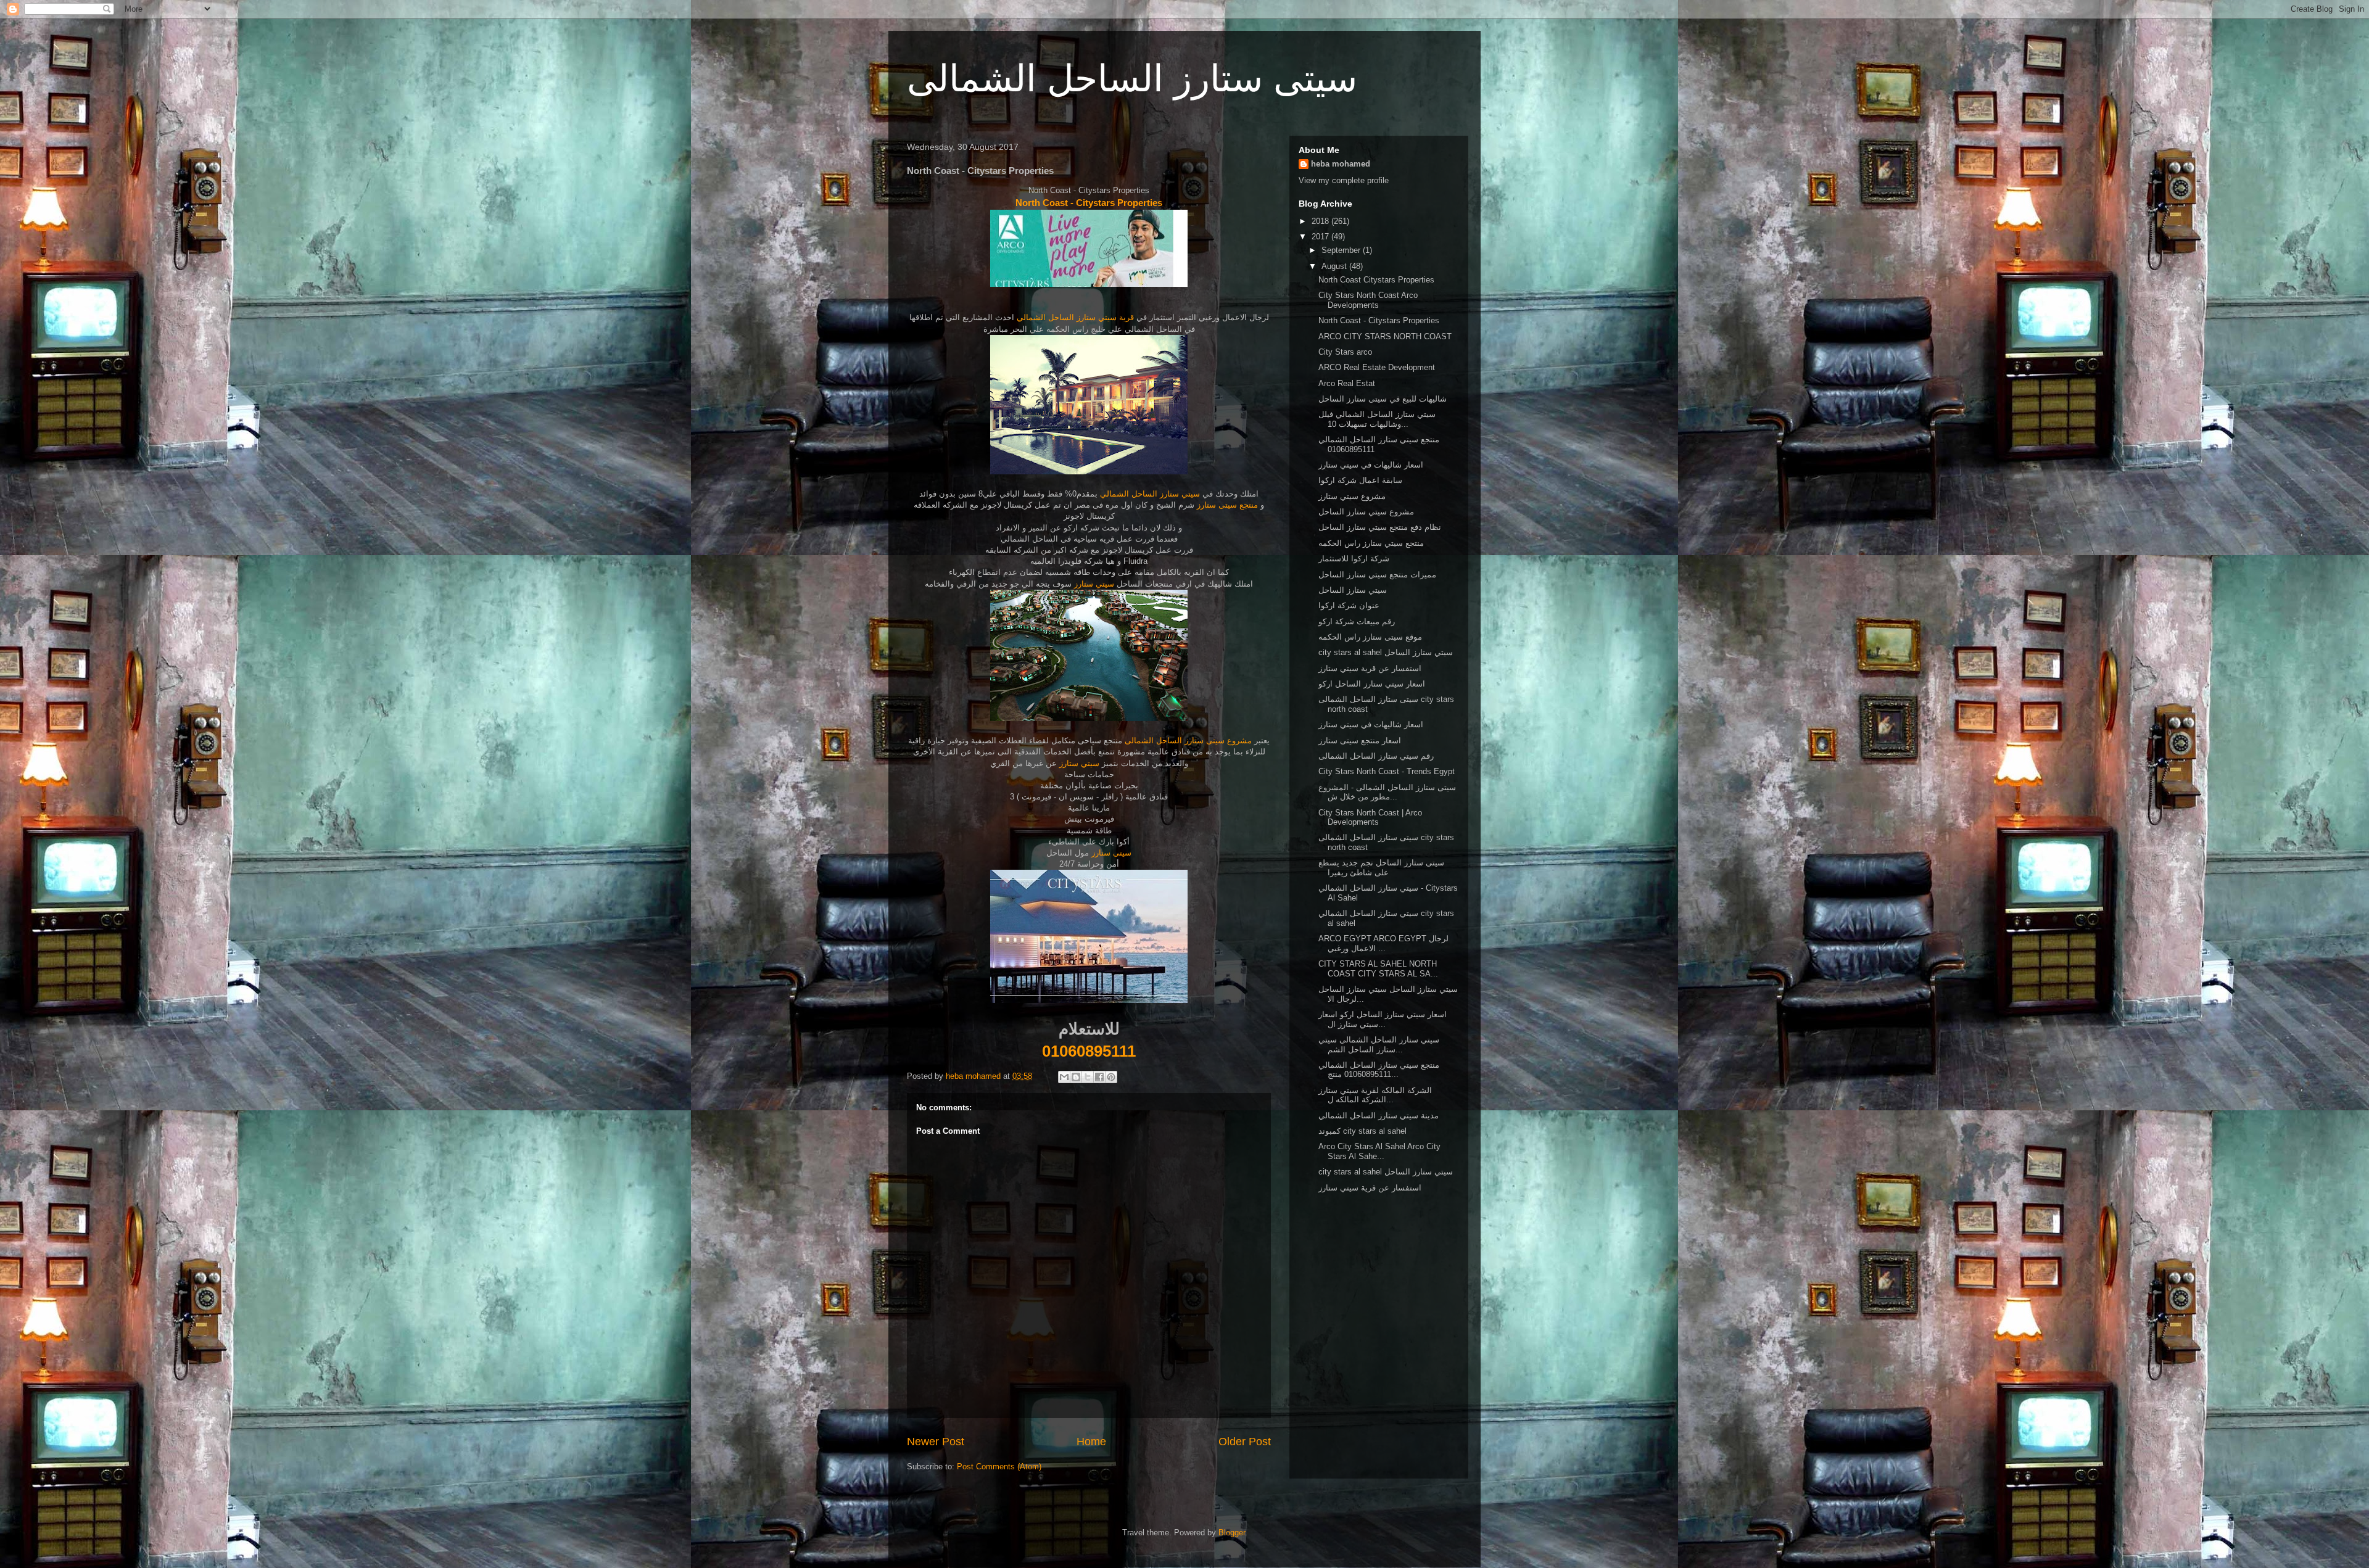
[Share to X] (1088, 1077)
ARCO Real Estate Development (1377, 367)
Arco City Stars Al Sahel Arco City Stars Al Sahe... (1379, 1151)
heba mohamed (1341, 164)
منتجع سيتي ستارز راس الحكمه (1371, 543)
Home (1091, 1442)
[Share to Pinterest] (1111, 1077)
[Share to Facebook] (1099, 1077)
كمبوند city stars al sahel (1362, 1131)
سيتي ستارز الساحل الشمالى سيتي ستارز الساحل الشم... (1379, 1045)
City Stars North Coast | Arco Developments (1370, 818)
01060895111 (1089, 1051)
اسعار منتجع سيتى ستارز (1360, 741)
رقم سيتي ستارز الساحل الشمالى (1376, 756)
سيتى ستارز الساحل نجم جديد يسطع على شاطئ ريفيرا (1381, 868)
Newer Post (936, 1442)
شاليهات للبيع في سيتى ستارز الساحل (1383, 399)
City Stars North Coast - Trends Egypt (1387, 771)
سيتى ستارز (1111, 853)
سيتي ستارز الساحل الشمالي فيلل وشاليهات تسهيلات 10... (1377, 419)
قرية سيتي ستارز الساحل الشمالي (1074, 317)
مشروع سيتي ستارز (1352, 496)
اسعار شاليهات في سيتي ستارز (1371, 465)
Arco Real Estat (1347, 383)
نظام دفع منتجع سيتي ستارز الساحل (1380, 527)
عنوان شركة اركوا (1349, 605)
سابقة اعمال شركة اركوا (1360, 480)
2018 (1321, 221)
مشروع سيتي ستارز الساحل (1366, 512)
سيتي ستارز (1094, 584)
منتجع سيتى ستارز (1226, 505)
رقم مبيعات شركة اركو (1357, 621)
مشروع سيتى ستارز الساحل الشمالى (1188, 741)
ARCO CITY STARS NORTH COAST (1385, 336)
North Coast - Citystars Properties (1089, 203)
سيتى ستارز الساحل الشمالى (1132, 79)
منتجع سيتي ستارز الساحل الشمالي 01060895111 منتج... (1379, 1070)
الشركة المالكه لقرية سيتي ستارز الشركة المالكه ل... (1375, 1095)
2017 (1321, 237)
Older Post (1245, 1442)
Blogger (1232, 1533)
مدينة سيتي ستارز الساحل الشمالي (1379, 1116)
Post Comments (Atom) (999, 1467)
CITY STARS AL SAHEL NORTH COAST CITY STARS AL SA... (1378, 969)
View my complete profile (1344, 180)
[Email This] (1064, 1077)
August (1335, 266)
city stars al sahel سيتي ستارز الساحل (1386, 652)
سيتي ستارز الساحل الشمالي (1150, 494)
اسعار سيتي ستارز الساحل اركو (1372, 684)
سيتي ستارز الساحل (1353, 590)
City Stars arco (1345, 352)
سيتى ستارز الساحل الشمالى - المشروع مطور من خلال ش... (1387, 792)
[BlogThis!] (1076, 1077)
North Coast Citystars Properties (1376, 280)
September (1342, 250)
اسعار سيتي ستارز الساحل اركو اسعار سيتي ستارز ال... (1383, 1019)
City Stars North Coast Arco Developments (1368, 300)
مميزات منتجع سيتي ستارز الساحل (1377, 575)
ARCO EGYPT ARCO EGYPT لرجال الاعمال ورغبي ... (1383, 943)
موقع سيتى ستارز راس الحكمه (1370, 637)
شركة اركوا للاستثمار (1354, 559)
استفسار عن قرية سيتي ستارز (1370, 668)
